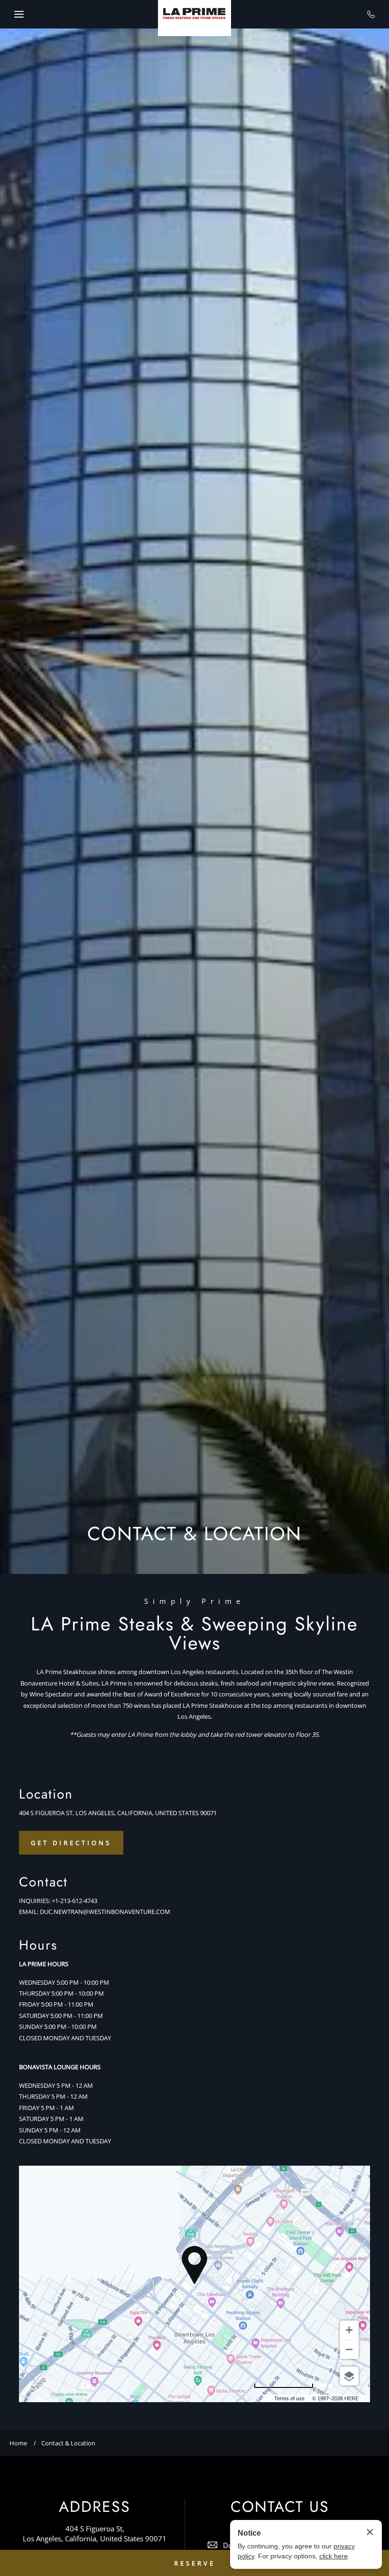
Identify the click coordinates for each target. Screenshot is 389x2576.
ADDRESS (95, 2507)
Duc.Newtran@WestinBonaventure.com (105, 1912)
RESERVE (195, 2563)
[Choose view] (349, 2376)
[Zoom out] (349, 2349)
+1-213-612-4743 (74, 1901)
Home (18, 2443)
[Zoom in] (349, 2330)
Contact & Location (68, 2443)
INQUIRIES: (35, 1901)
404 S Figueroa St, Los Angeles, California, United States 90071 (95, 2533)
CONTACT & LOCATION (194, 1534)
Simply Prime (194, 1601)
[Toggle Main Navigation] (19, 14)
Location (46, 1794)
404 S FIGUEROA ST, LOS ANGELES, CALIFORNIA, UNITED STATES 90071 (118, 1813)
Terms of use (289, 2398)
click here (333, 2556)
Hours (38, 1945)
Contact (43, 1882)
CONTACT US (280, 2507)
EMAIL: (29, 1912)
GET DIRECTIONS (71, 1843)
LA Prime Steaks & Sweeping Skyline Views (194, 1633)
